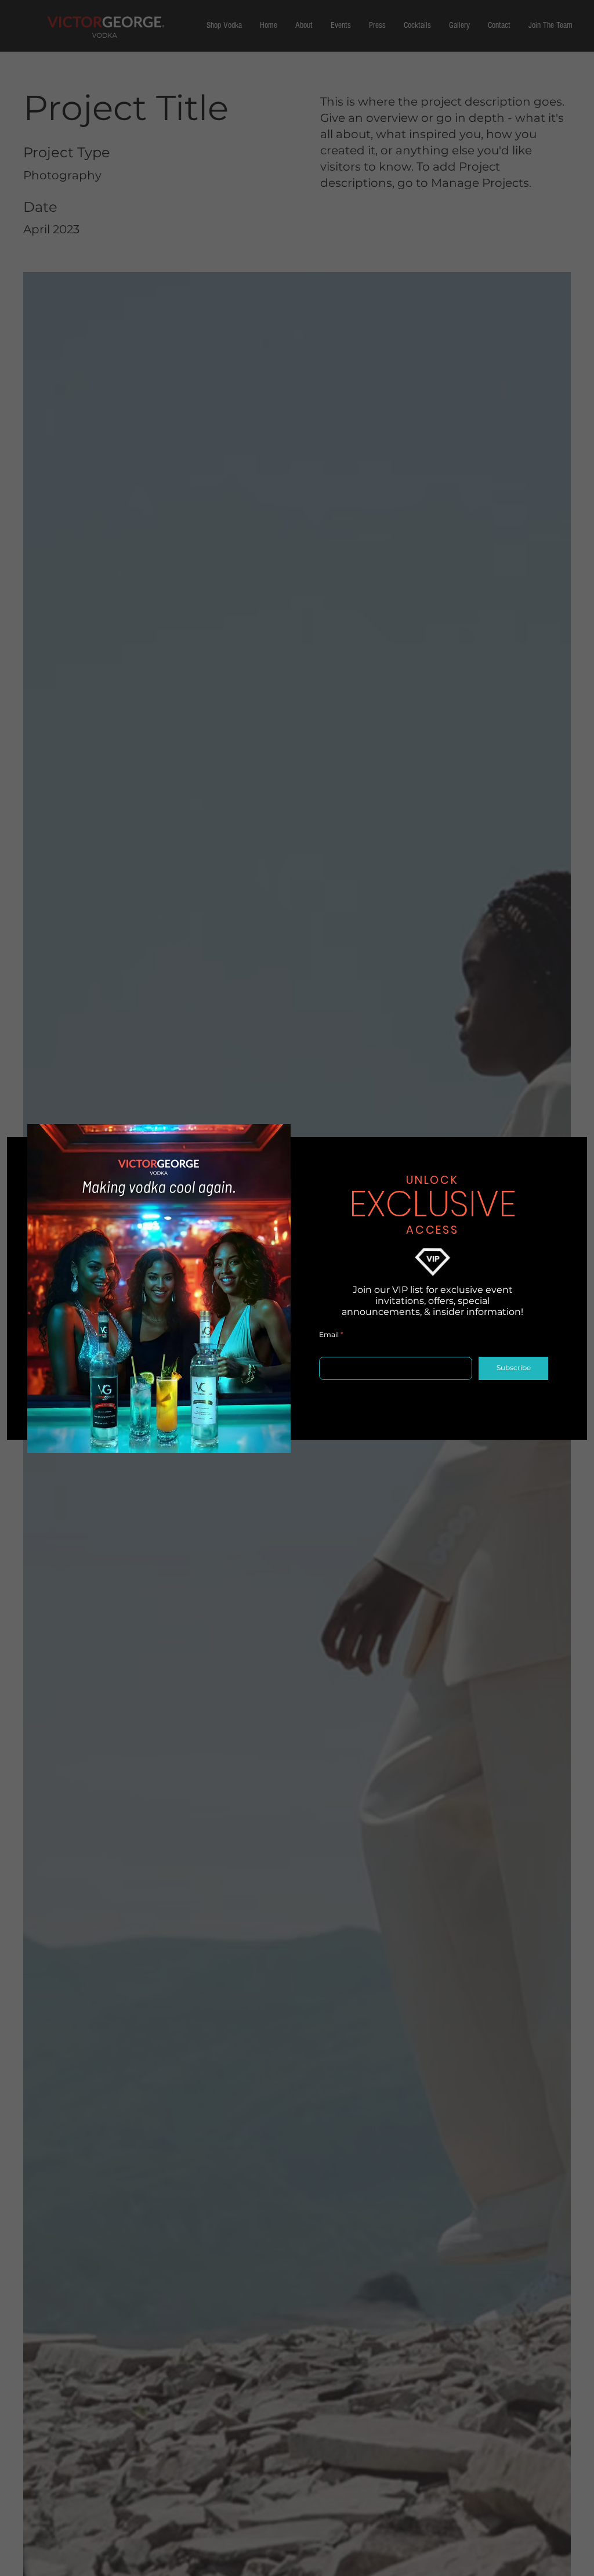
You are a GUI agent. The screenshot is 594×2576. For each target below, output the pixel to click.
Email (329, 1335)
